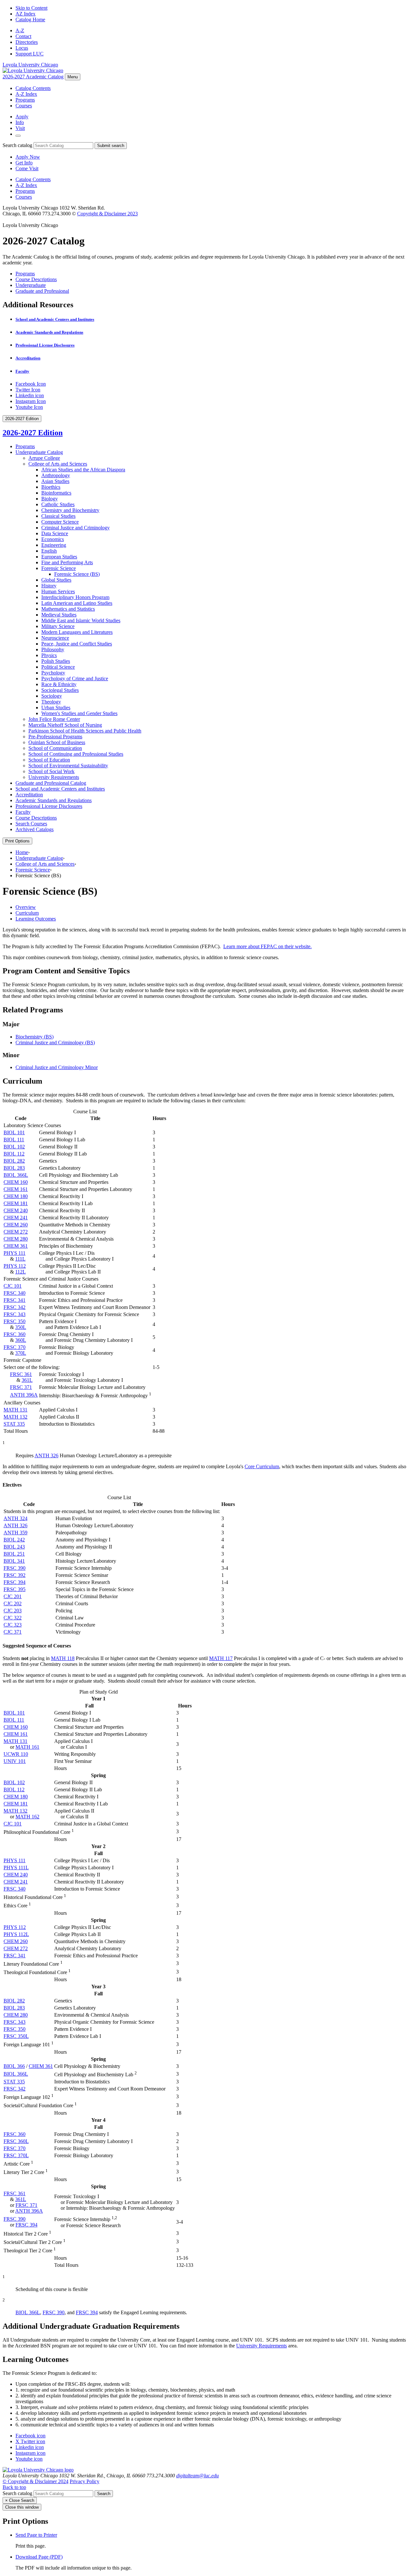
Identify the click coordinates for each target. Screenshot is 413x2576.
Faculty (22, 371)
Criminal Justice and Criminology (76, 528)
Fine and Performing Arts (67, 562)
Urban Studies (56, 708)
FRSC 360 (15, 1334)
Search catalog (17, 145)
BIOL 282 (14, 1161)
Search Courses (31, 824)
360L (21, 1340)
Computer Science (60, 522)
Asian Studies (55, 481)
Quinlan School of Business (57, 742)
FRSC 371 (21, 1387)
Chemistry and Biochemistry (70, 510)
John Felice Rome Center (54, 719)
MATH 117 (221, 1658)
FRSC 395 (15, 1589)
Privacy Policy (85, 2481)
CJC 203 (13, 1611)
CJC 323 (13, 1625)
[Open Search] (18, 136)
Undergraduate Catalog (39, 452)
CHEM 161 (16, 1189)
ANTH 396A (24, 1395)
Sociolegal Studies (60, 690)
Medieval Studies (59, 615)
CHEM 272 (16, 1232)
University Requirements (54, 777)
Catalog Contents (33, 88)
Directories (27, 42)
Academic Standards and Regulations (49, 332)
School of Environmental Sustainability (68, 766)
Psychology (53, 673)
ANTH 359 (15, 1533)
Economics (53, 539)
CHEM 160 (16, 1182)
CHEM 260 (16, 1225)
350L (21, 1327)
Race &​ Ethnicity (59, 684)
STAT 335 (14, 1424)
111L (20, 1259)
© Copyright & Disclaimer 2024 (35, 2481)
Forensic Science (59, 568)
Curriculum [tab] (27, 913)
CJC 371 (13, 1632)
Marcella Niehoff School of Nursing (65, 725)
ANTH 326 (46, 1455)
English (49, 551)
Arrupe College (44, 458)
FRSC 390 (15, 1568)
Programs (25, 100)
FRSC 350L (16, 2036)
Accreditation (28, 358)
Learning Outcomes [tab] (36, 919)
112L (20, 1272)
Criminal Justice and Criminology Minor (57, 1067)
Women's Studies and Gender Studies (79, 713)
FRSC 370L (16, 2155)
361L (27, 1380)
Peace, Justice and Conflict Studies (77, 644)
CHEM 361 (16, 1246)
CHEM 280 (16, 1239)
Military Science (58, 626)
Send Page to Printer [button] (36, 2535)
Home (22, 852)
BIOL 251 (14, 1554)
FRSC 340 (15, 1293)
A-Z (20, 30)
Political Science (58, 667)
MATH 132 (15, 1417)
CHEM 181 (16, 1203)
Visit (20, 128)
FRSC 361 (21, 1374)
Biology (50, 499)
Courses (24, 106)
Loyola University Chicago (30, 65)
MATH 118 (63, 1658)
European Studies (59, 557)
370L (21, 1353)
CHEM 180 (16, 1196)
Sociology (52, 696)
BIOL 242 (14, 1540)
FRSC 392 (15, 1575)
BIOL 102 (14, 1147)
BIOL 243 (14, 1547)
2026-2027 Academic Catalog (33, 77)
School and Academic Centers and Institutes (55, 319)
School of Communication (55, 748)
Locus (22, 48)
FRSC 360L (16, 2141)
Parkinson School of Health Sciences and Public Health (85, 731)
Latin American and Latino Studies (77, 603)
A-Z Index (26, 94)
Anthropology (56, 475)
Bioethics (51, 487)
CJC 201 (13, 1596)
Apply (22, 117)
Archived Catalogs (35, 829)
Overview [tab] (26, 907)
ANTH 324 (15, 1518)
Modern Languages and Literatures (77, 632)
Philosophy (53, 649)
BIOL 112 (14, 1154)
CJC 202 (13, 1603)
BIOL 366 (14, 2066)
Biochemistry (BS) (35, 1037)
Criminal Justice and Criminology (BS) (55, 1042)
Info (20, 122)
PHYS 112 (15, 1266)
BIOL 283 (14, 1168)
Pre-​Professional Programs (55, 737)
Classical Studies (58, 516)
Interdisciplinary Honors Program (75, 597)
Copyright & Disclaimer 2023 (107, 214)
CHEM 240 (16, 1210)
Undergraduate (31, 285)
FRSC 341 (15, 1300)
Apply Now (28, 157)
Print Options (17, 841)
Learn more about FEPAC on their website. (267, 946)
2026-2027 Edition (33, 433)
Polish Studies (56, 661)
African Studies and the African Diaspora (83, 470)
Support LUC (30, 54)
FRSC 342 (15, 1307)
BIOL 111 (14, 1140)
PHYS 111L (16, 1868)
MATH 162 (27, 1817)
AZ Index (25, 14)
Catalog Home (30, 20)
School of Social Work (51, 771)
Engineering (54, 545)
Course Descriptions (36, 279)
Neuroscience (55, 638)
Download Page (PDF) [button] (39, 2557)
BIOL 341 (14, 1561)
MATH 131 (15, 1410)
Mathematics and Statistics (68, 609)
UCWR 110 (16, 1754)
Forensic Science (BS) (77, 574)
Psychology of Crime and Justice (75, 678)
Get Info (24, 163)
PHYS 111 (15, 1253)
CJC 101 (13, 1286)
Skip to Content (31, 8)
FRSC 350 (15, 1321)
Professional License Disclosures (45, 345)
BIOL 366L (16, 1175)
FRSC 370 (15, 1347)
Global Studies (56, 580)
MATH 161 (27, 1747)
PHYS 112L (16, 1934)
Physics (49, 655)
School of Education (49, 760)
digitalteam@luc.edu (197, 2476)
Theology (51, 702)
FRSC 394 (15, 1582)
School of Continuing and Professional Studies (76, 754)
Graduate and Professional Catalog (51, 783)
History (49, 586)
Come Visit (27, 168)
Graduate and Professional (42, 291)
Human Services (58, 591)
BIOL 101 (14, 1132)
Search (104, 2494)
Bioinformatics (56, 493)
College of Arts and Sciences (58, 464)
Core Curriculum (262, 1466)
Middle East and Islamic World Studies (81, 620)
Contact (23, 36)
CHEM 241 (16, 1218)
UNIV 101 (15, 1761)
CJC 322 (13, 1618)
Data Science (55, 533)
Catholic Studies (58, 504)
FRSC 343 (15, 1314)
